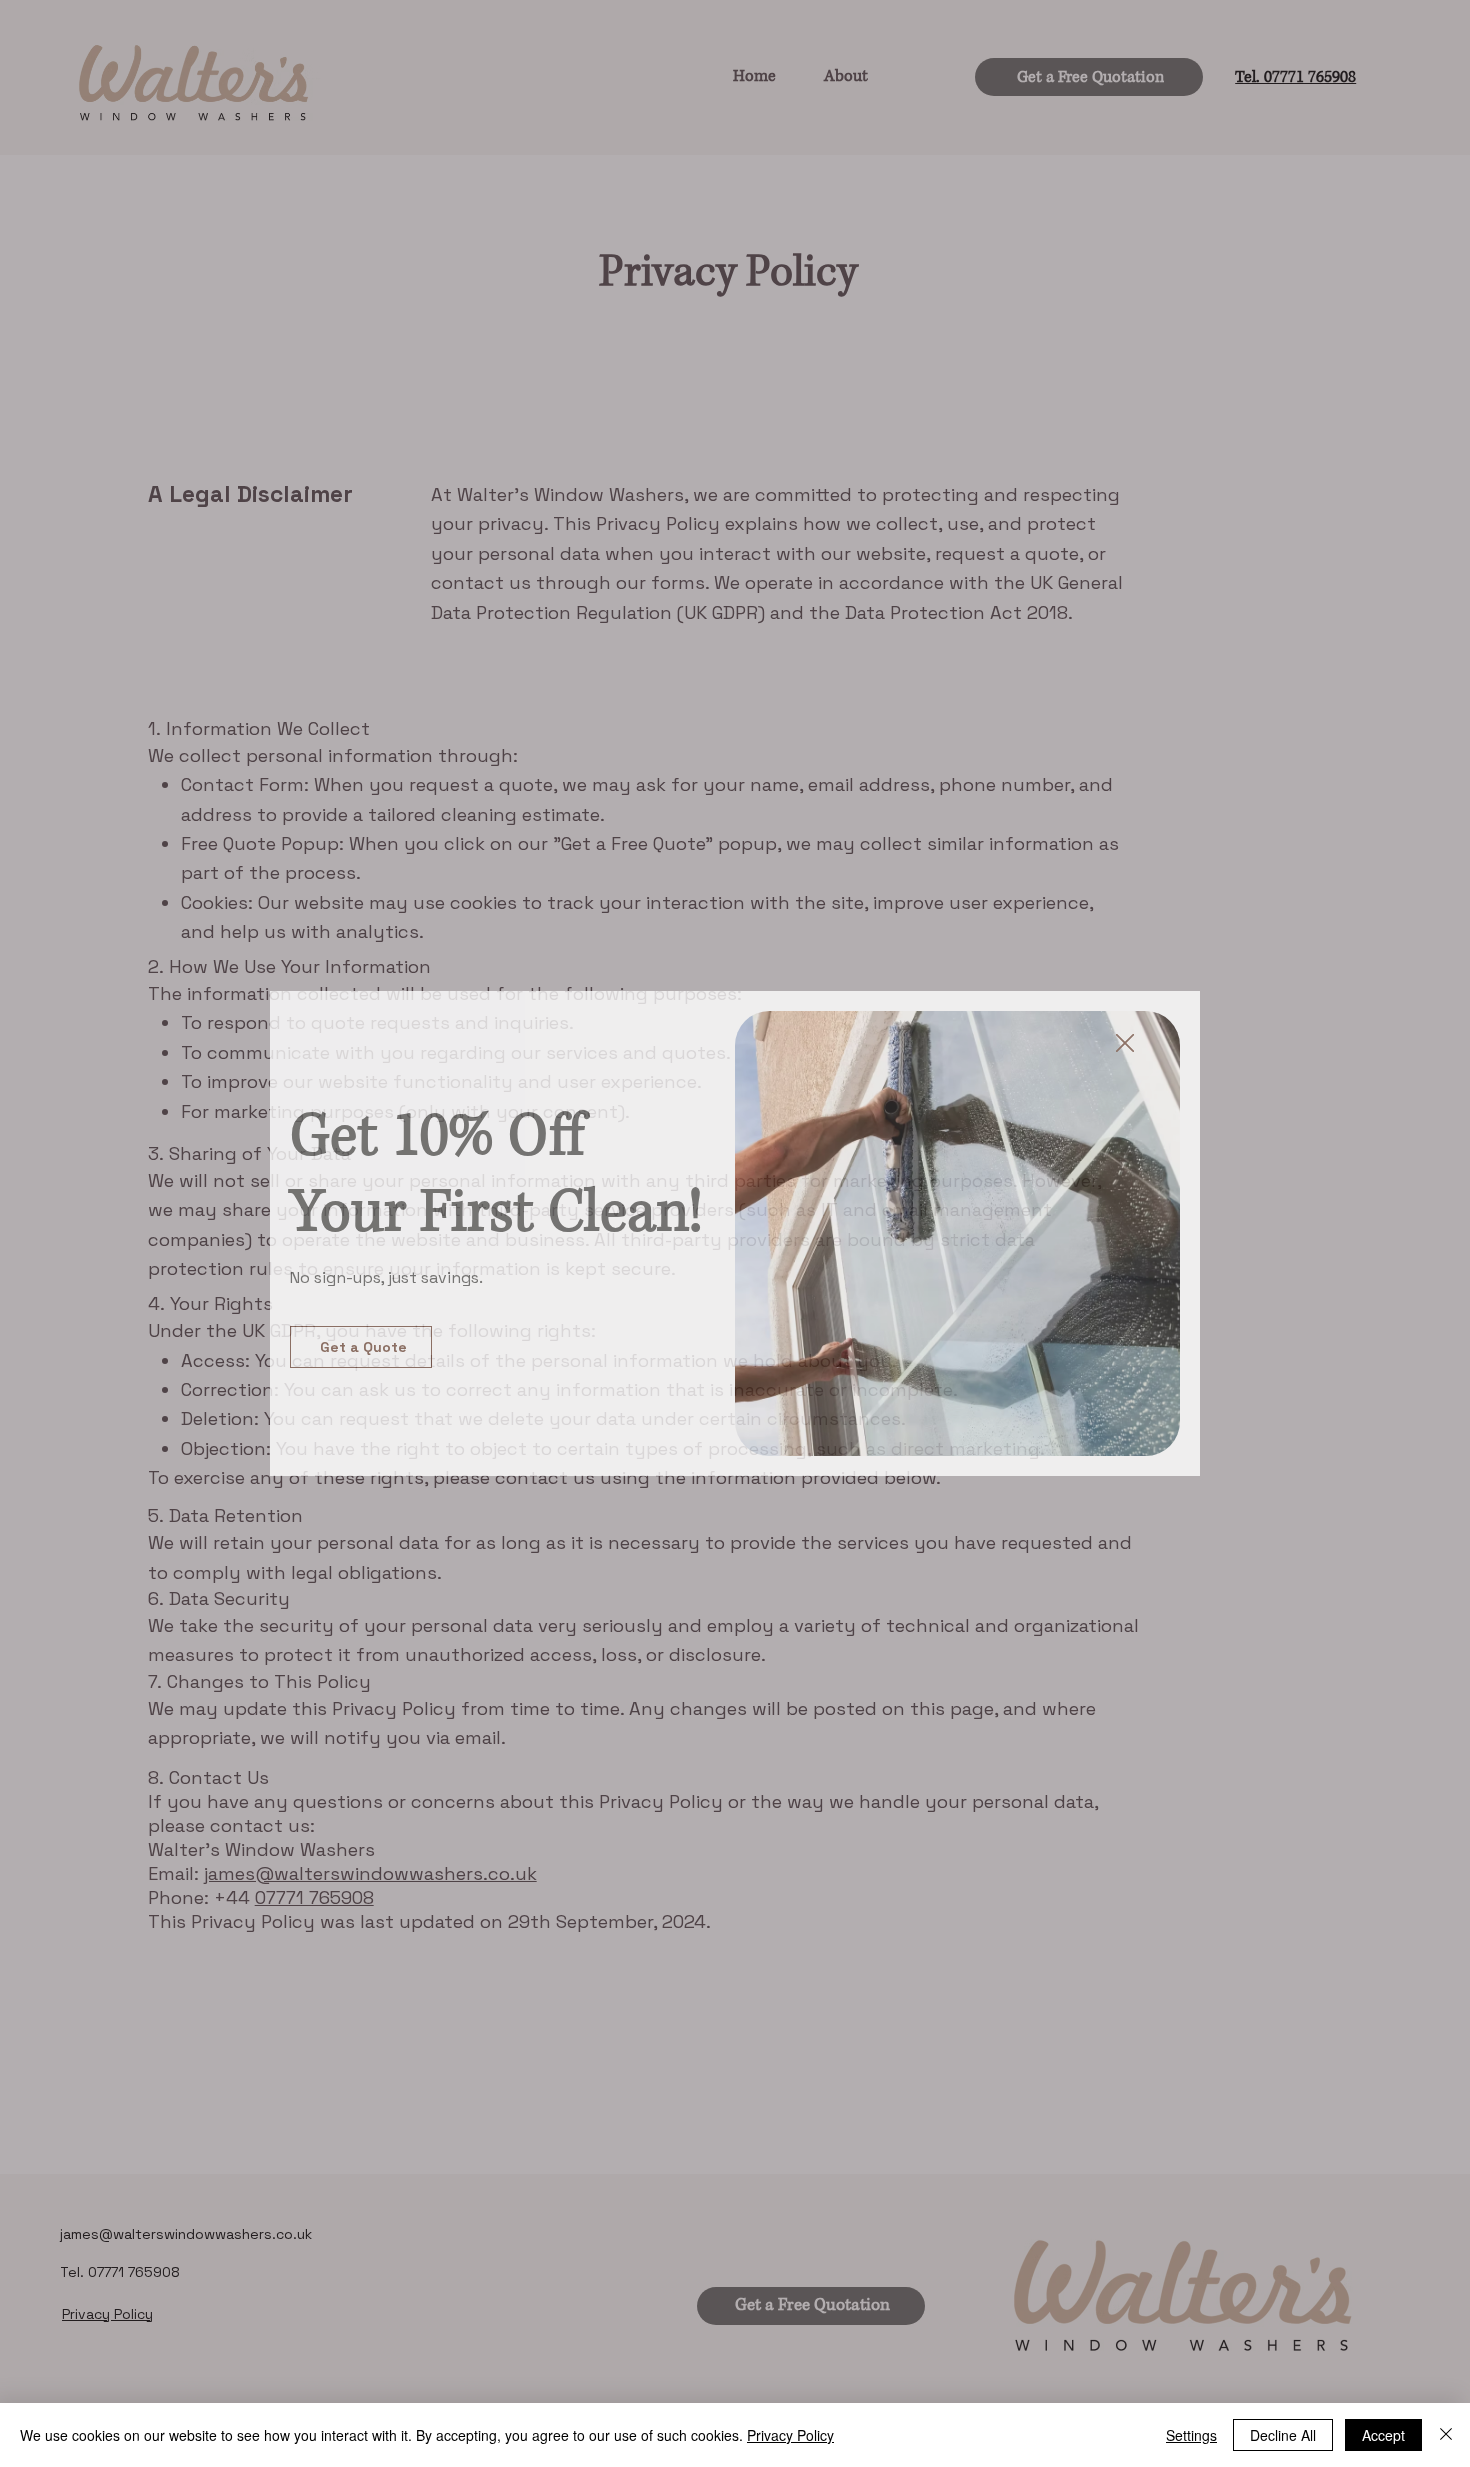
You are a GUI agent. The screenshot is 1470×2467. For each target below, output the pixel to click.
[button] (1125, 1044)
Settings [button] (1191, 2435)
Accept (1383, 2435)
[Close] (1446, 2435)
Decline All (1283, 2435)
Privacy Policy (790, 2435)
